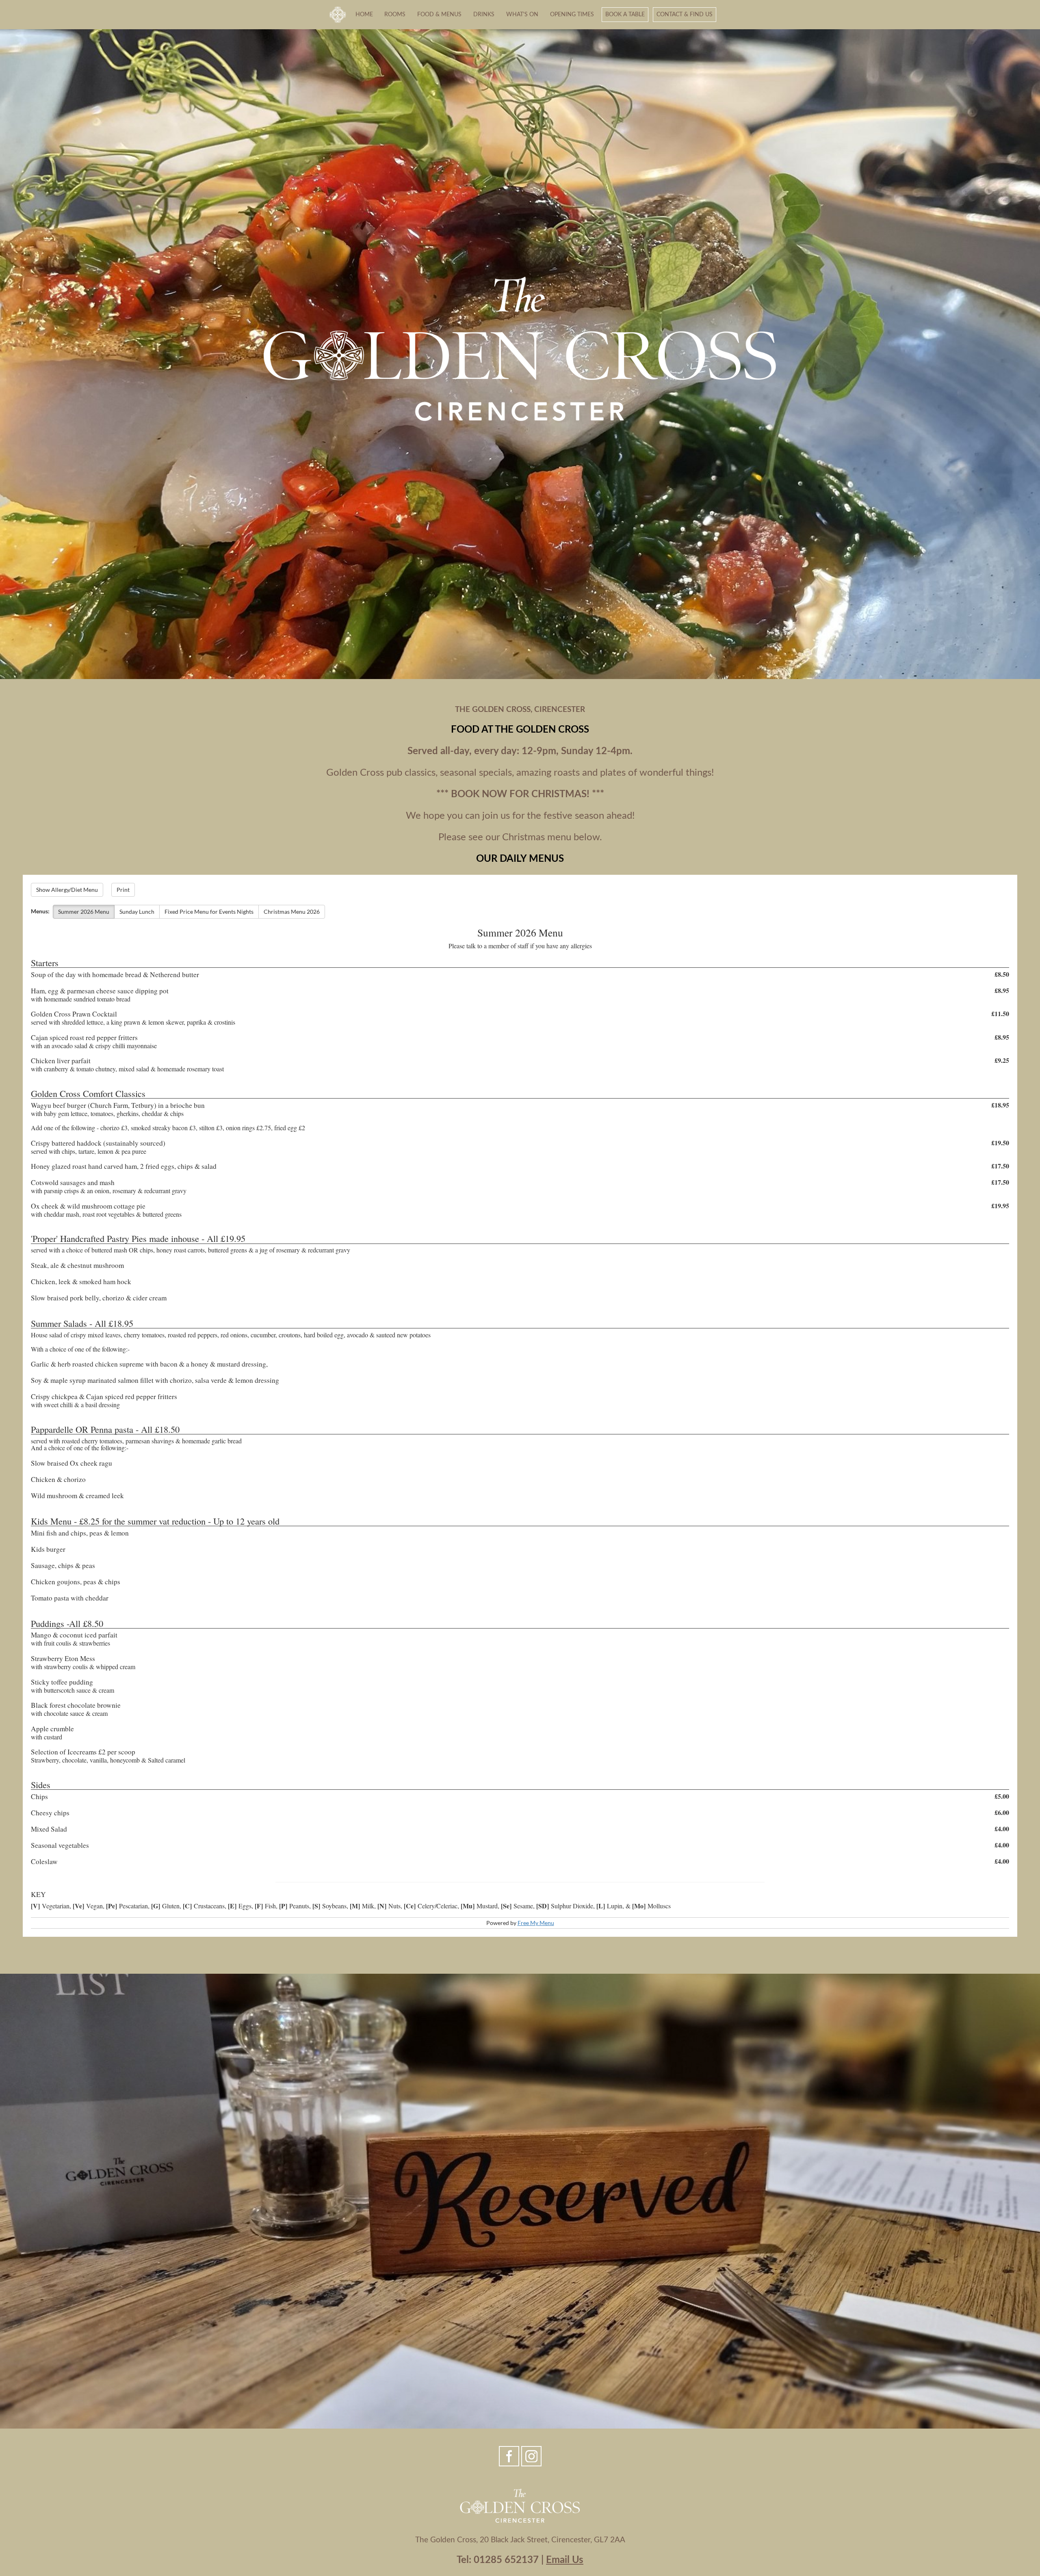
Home (364, 14)
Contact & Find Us (685, 14)
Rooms (395, 14)
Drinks (484, 14)
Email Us (565, 2560)
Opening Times (572, 14)
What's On (522, 14)
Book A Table (625, 14)
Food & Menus (439, 14)
